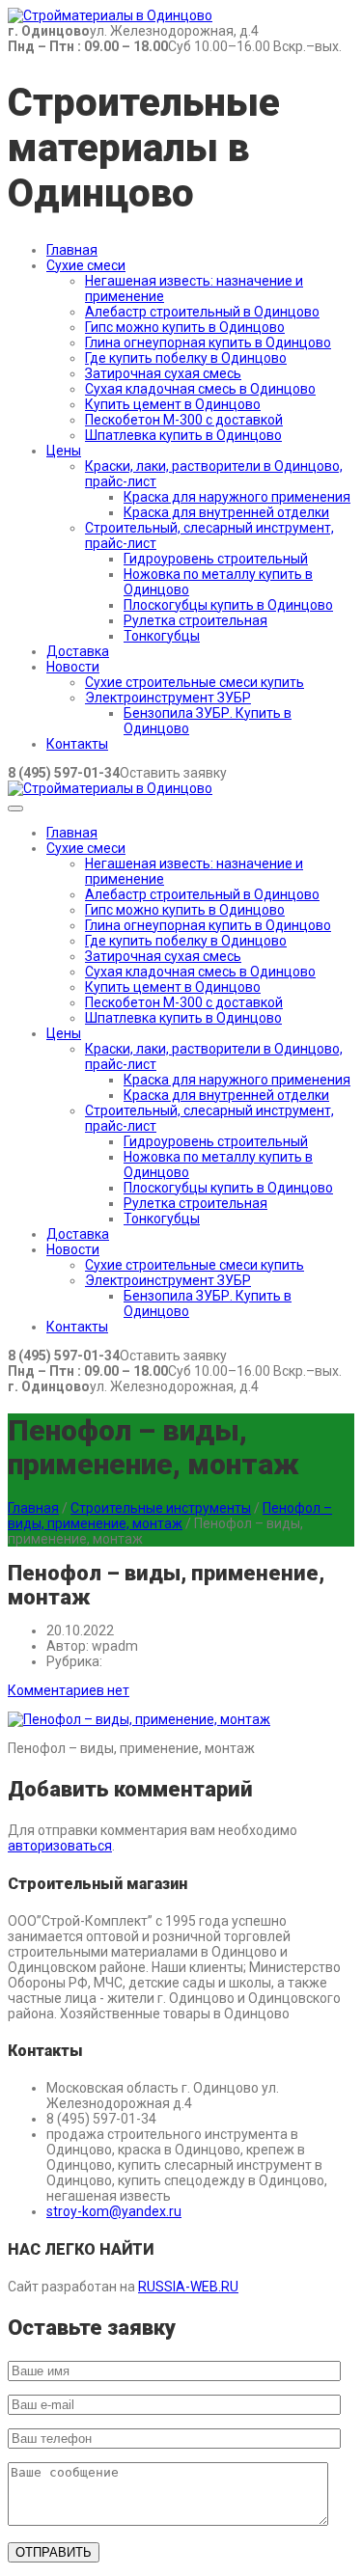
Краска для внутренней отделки (226, 512)
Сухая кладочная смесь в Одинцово (200, 389)
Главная (72, 250)
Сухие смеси (86, 265)
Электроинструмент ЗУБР (168, 698)
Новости (73, 667)
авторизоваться (60, 1846)
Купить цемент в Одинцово (173, 404)
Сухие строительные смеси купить (195, 682)
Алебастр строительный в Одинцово (202, 312)
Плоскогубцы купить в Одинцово (228, 605)
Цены (64, 451)
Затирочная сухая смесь (163, 373)
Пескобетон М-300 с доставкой (184, 420)
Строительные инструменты (161, 1508)
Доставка (78, 651)
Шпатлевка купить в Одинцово (183, 435)
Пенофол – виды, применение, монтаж (170, 1516)
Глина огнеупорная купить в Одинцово (208, 343)
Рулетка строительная (195, 620)
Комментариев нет (69, 1690)
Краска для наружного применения (237, 497)
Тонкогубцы (162, 636)
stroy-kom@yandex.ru (114, 2211)
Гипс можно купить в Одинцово (185, 327)
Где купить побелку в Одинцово (186, 358)
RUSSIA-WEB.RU (188, 2287)
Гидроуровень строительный (216, 559)
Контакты (77, 744)
